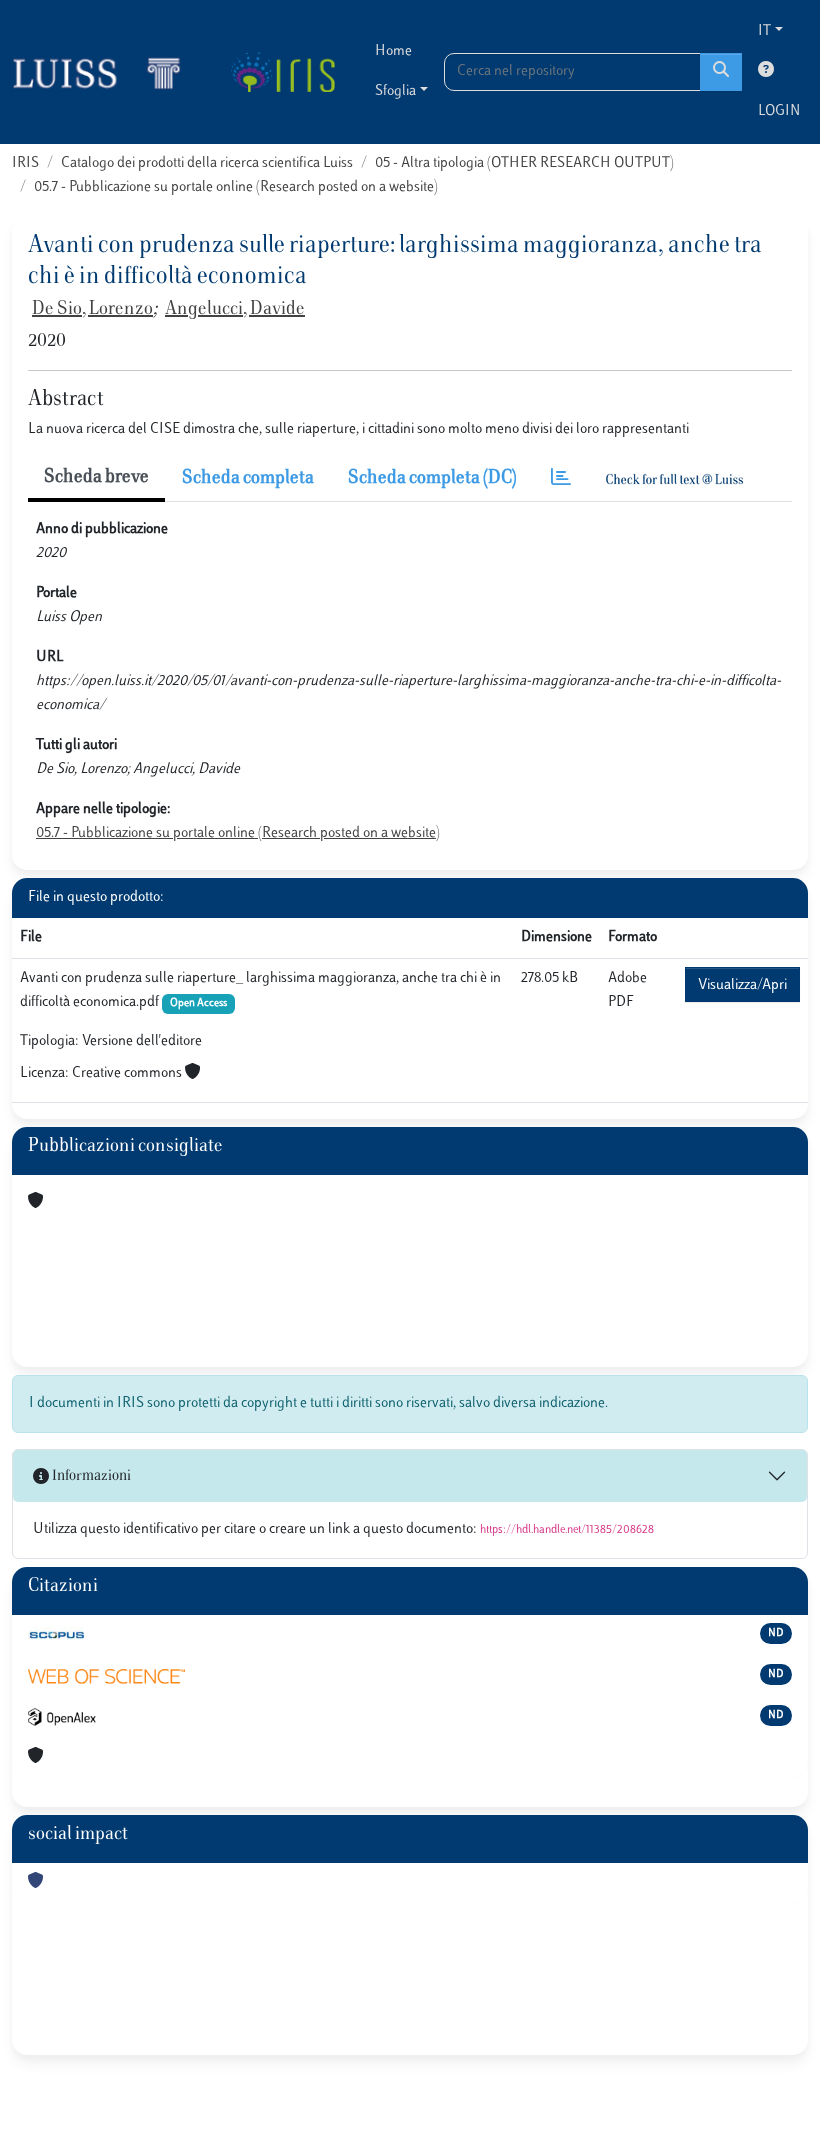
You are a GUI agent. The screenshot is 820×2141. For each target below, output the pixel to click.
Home (393, 51)
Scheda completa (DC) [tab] (432, 479)
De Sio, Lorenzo (92, 310)
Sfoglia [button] (395, 91)
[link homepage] (105, 72)
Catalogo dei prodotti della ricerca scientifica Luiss (207, 163)
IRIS (25, 163)
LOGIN (779, 111)
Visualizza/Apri (742, 985)
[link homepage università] (282, 72)
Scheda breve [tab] (96, 478)
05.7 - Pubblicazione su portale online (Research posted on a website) (236, 187)
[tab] (561, 479)
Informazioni (90, 1476)
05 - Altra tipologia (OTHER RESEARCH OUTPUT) (524, 163)
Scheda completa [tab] (248, 479)
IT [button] (764, 31)
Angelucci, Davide (235, 310)
